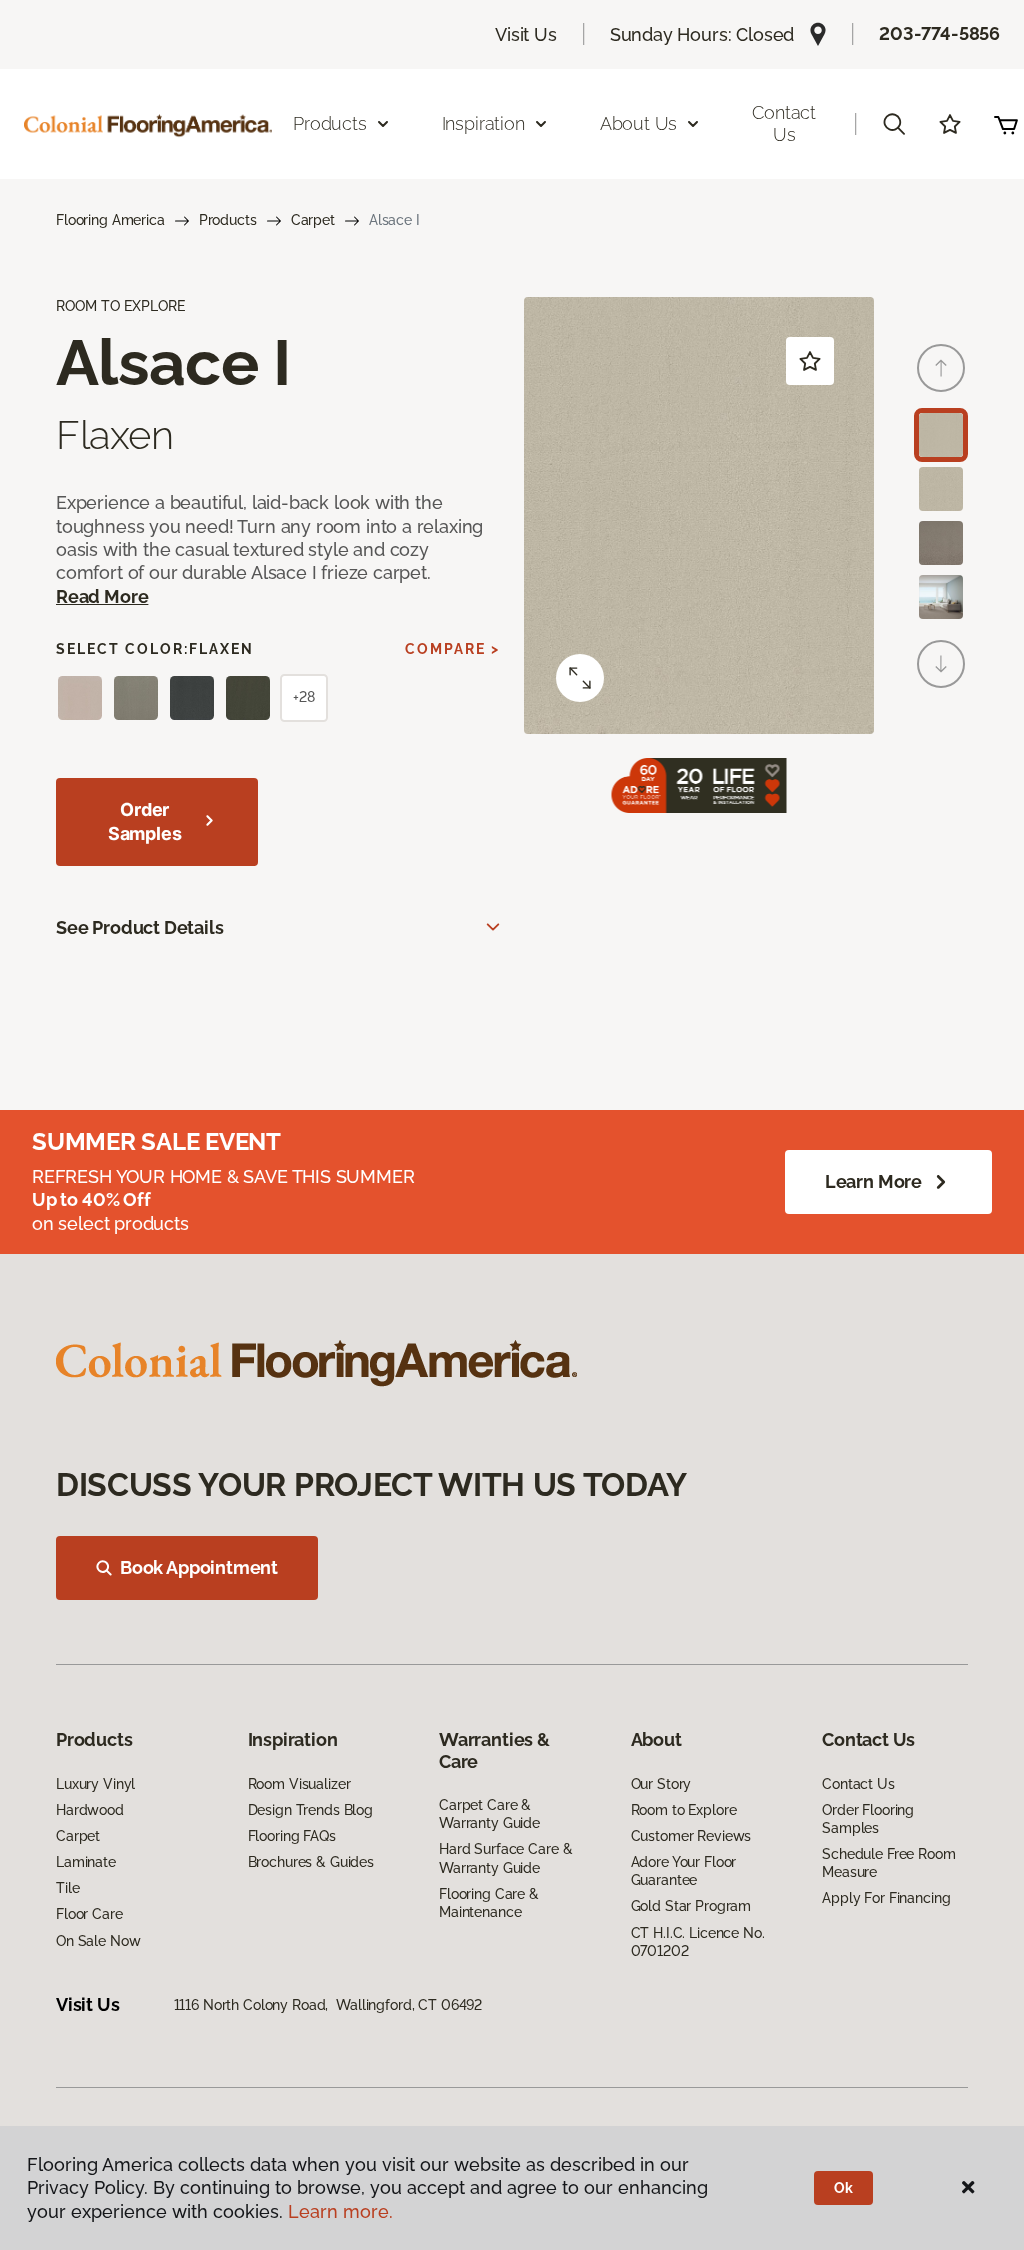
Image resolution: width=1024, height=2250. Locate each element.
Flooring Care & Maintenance (489, 1903)
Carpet (313, 220)
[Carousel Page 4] (941, 597)
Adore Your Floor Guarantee (684, 1871)
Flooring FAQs (292, 1836)
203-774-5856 (939, 33)
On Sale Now (98, 1941)
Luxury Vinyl (95, 1784)
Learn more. (340, 2211)
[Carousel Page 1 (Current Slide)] (941, 435)
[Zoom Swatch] (580, 678)
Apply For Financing (886, 1898)
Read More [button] (102, 596)
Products (228, 220)
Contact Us (784, 123)
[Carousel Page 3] (941, 543)
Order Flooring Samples (868, 1819)
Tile (67, 1888)
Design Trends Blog (310, 1810)
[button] (894, 124)
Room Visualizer (299, 1784)
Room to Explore (684, 1810)
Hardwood (90, 1810)
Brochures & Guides (311, 1862)
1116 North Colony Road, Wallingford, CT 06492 (328, 2005)
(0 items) (1006, 124)
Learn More (873, 1181)
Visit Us (526, 34)
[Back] (941, 368)
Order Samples (145, 821)
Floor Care (89, 1914)
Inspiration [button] (483, 123)
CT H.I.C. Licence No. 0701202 (698, 1942)
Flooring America (110, 220)
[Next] (941, 664)
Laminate (86, 1862)
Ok (843, 2188)
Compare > (452, 649)
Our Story (661, 1784)
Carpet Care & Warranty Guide (489, 1814)
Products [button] (330, 123)
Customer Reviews (691, 1836)
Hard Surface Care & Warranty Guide (505, 1858)
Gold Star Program (691, 1906)
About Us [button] (639, 123)
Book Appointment (199, 1567)
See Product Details (140, 927)
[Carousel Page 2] (941, 489)
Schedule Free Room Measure (888, 1863)
